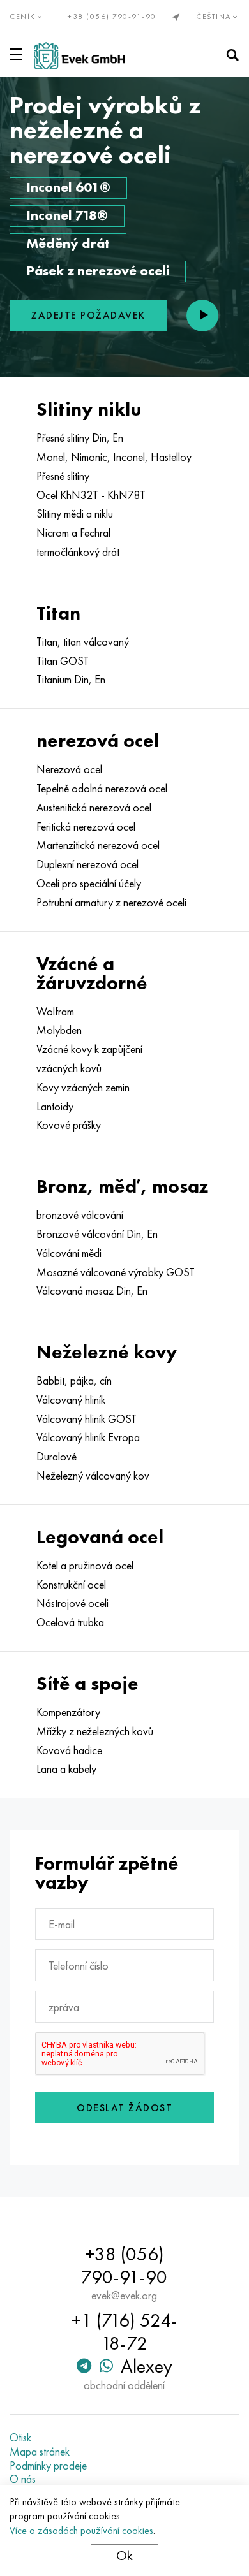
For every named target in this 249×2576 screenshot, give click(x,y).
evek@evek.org (124, 2296)
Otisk (20, 2438)
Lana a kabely (66, 1769)
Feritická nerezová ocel (86, 827)
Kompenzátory (68, 1712)
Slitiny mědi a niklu (75, 514)
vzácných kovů (69, 1068)
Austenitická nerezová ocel (94, 808)
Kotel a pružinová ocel (85, 1566)
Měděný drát (68, 243)
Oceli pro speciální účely (89, 884)
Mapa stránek (40, 2452)
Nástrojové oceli (72, 1603)
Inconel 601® (68, 187)
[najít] (232, 55)
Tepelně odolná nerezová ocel (102, 789)
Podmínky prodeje (48, 2466)
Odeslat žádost (124, 2108)
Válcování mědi (69, 1253)
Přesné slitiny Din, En (80, 438)
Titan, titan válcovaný (83, 642)
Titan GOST (63, 661)
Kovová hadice (69, 1750)
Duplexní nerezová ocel (87, 864)
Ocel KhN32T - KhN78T (91, 495)
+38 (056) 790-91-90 (112, 17)
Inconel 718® (67, 215)
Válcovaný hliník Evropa (88, 1437)
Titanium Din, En (71, 680)
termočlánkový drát (78, 552)
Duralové (57, 1457)
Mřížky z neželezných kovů (95, 1731)
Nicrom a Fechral (73, 533)
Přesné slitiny (63, 476)
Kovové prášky (69, 1125)
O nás (23, 2479)
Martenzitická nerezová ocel (98, 845)
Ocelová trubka (70, 1622)
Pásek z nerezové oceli (98, 271)
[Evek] (79, 56)
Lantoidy (55, 1107)
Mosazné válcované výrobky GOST (116, 1272)
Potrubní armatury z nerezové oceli (111, 903)
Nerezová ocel (69, 769)
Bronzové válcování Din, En (97, 1234)
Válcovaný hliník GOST (87, 1419)
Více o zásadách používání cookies (81, 2530)
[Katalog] (19, 54)
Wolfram (55, 1012)
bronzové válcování (80, 1215)
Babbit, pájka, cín (74, 1381)
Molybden (59, 1030)
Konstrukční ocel (71, 1585)
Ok (124, 2555)
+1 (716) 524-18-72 (124, 2332)
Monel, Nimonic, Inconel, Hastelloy (114, 457)
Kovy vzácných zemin (83, 1088)
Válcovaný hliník (71, 1400)
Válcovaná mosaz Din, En (92, 1291)
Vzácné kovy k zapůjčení (89, 1049)
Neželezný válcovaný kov (93, 1476)
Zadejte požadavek (88, 315)
